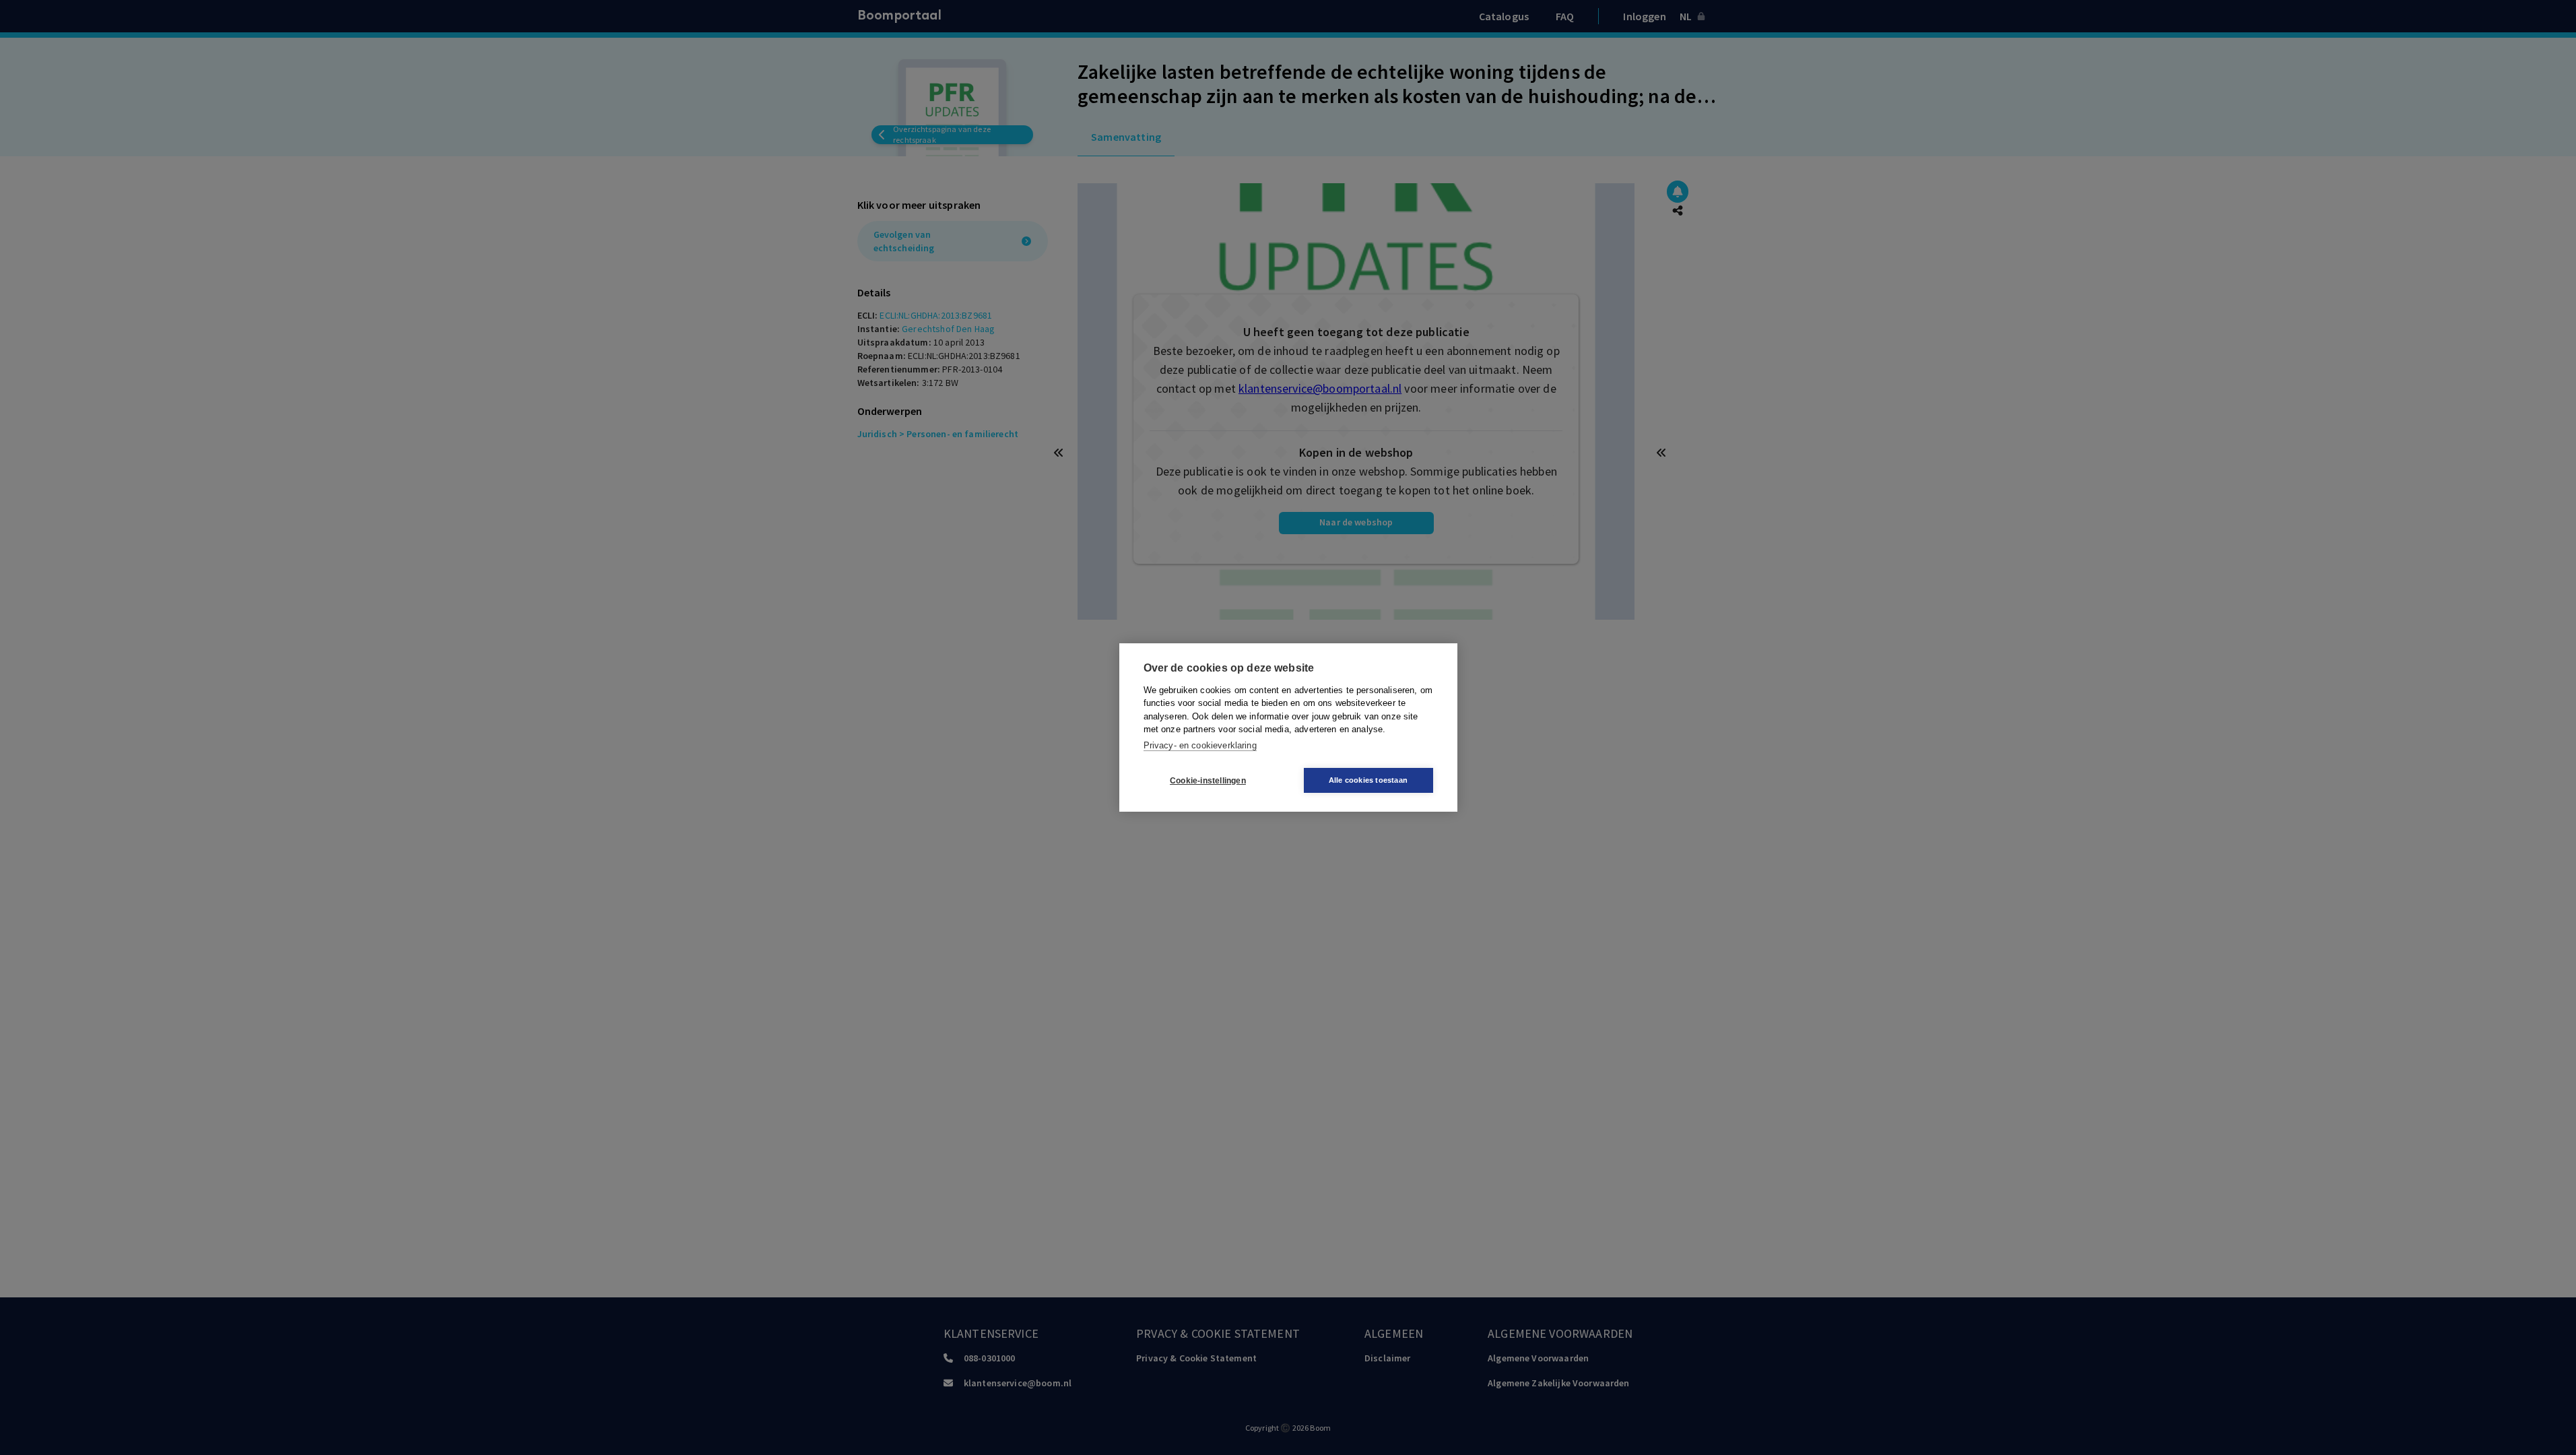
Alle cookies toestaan (1368, 780)
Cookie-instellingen (1208, 781)
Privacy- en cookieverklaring (1200, 745)
